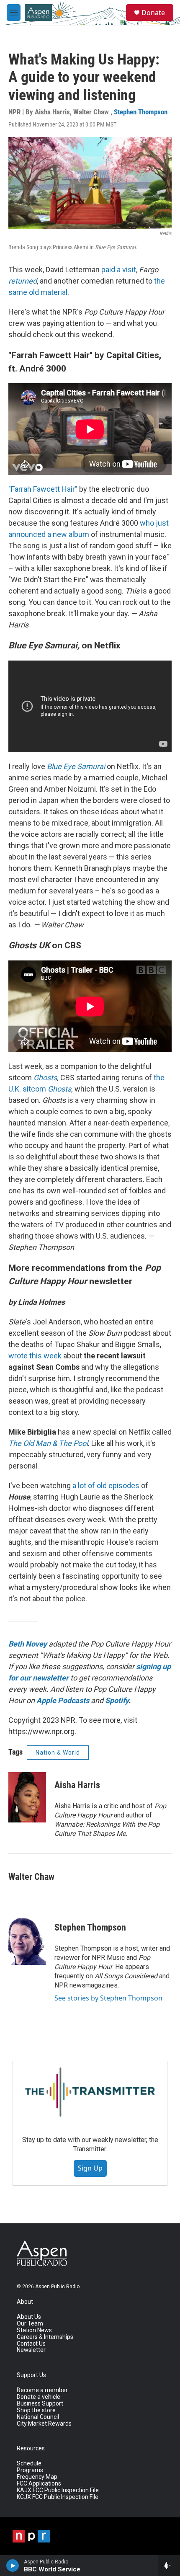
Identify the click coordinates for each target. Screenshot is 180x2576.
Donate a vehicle (39, 2397)
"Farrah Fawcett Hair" (43, 489)
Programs (30, 2470)
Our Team (30, 2324)
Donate (153, 13)
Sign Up (90, 2168)
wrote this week (35, 1356)
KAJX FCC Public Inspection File (58, 2490)
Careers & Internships (45, 2337)
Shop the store (36, 2410)
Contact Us (31, 2344)
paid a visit (119, 270)
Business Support (40, 2404)
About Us (29, 2317)
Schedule (29, 2464)
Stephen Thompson (141, 112)
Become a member (42, 2390)
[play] (13, 2566)
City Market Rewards (44, 2424)
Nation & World (58, 1753)
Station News (34, 2330)
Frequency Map (37, 2477)
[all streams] (169, 2566)
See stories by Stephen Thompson (108, 1998)
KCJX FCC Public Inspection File (58, 2497)
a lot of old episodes (106, 1485)
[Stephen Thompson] (27, 1940)
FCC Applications (39, 2484)
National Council (38, 2417)
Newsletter (31, 2350)
